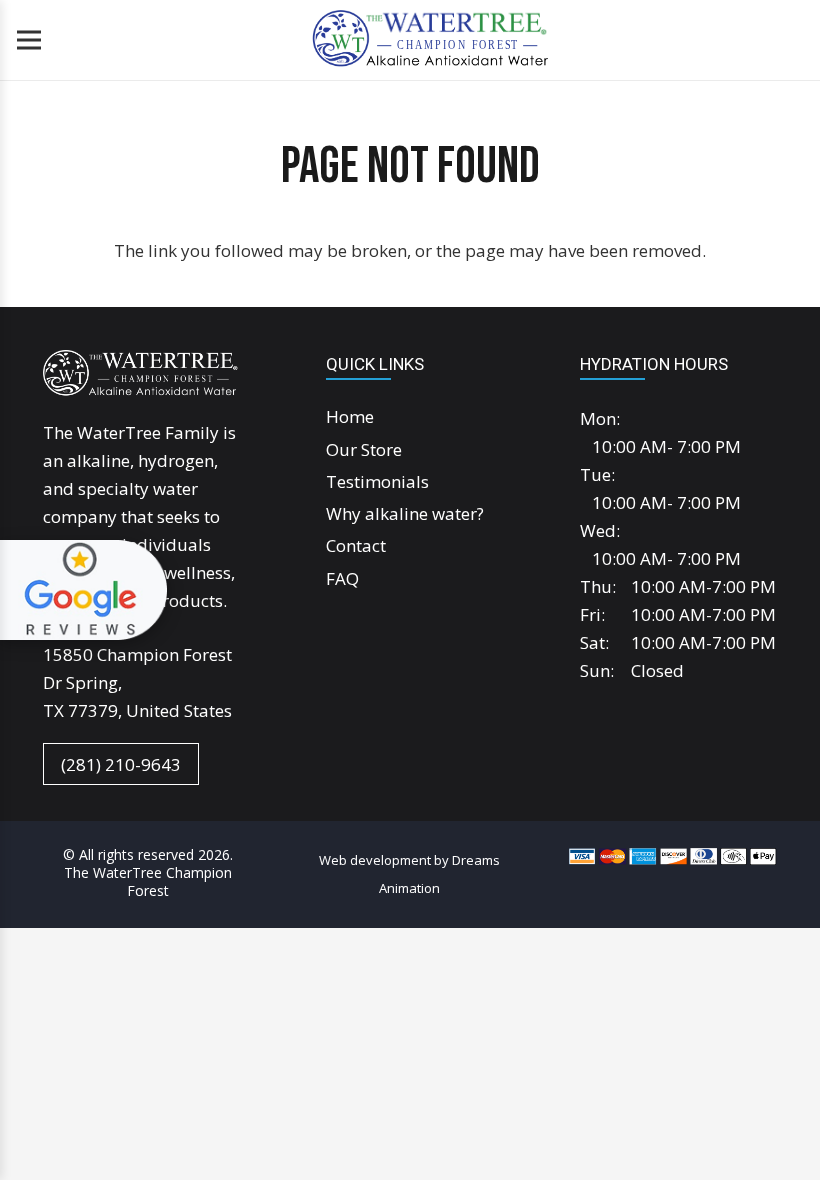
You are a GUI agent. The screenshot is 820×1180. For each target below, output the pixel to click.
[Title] (428, 40)
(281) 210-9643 (121, 763)
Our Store (364, 449)
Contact (356, 545)
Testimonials (377, 481)
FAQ (342, 578)
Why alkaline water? (405, 513)
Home (350, 416)
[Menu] (28, 40)
